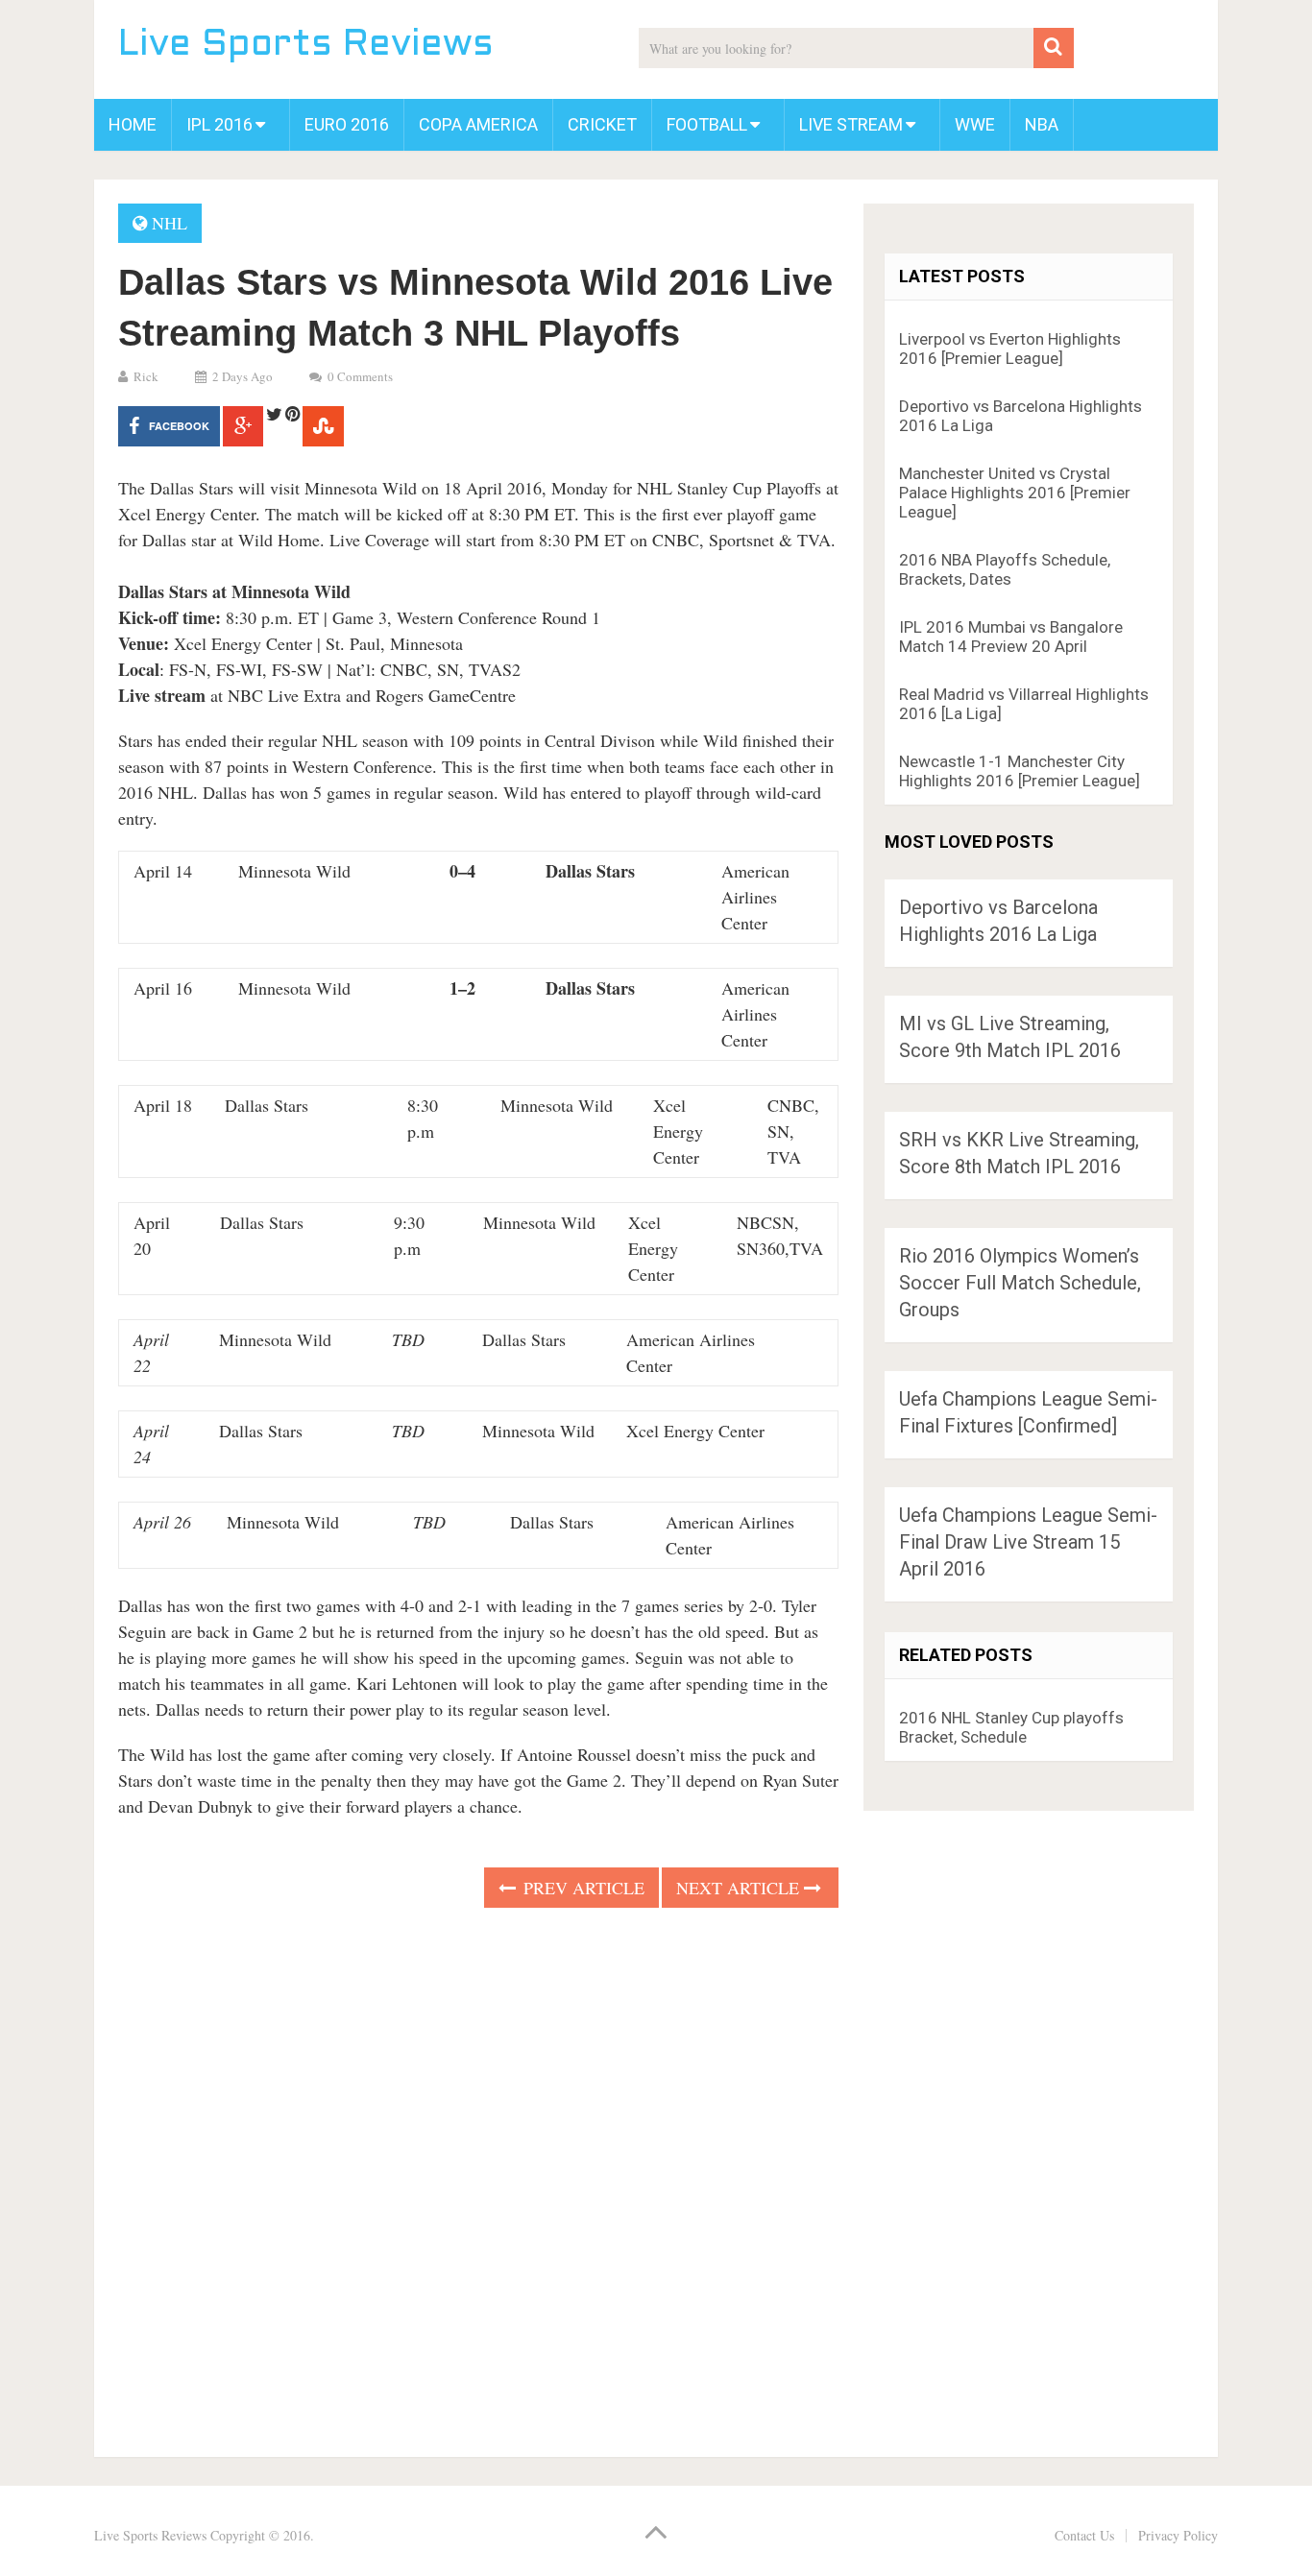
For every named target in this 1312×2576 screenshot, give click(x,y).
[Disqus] (478, 2177)
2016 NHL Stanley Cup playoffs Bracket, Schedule (1011, 1727)
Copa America (478, 124)
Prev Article (582, 1888)
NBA (1042, 124)
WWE (975, 124)
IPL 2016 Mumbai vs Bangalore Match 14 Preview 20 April (1011, 637)
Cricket (602, 124)
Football (707, 124)
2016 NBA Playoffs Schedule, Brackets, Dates (1005, 569)
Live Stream (851, 124)
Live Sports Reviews (306, 46)
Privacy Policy (1178, 2535)
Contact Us (1084, 2535)
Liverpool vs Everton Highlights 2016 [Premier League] (1010, 349)
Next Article (740, 1888)
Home (133, 124)
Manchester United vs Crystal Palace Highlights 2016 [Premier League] (1015, 493)
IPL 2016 (219, 124)
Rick (146, 376)
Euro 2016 (347, 124)
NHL (170, 223)
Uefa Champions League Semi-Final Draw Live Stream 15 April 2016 (1028, 1542)
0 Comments (360, 376)
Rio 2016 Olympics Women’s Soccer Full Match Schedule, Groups (1020, 1283)
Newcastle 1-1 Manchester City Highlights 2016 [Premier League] (1020, 771)
